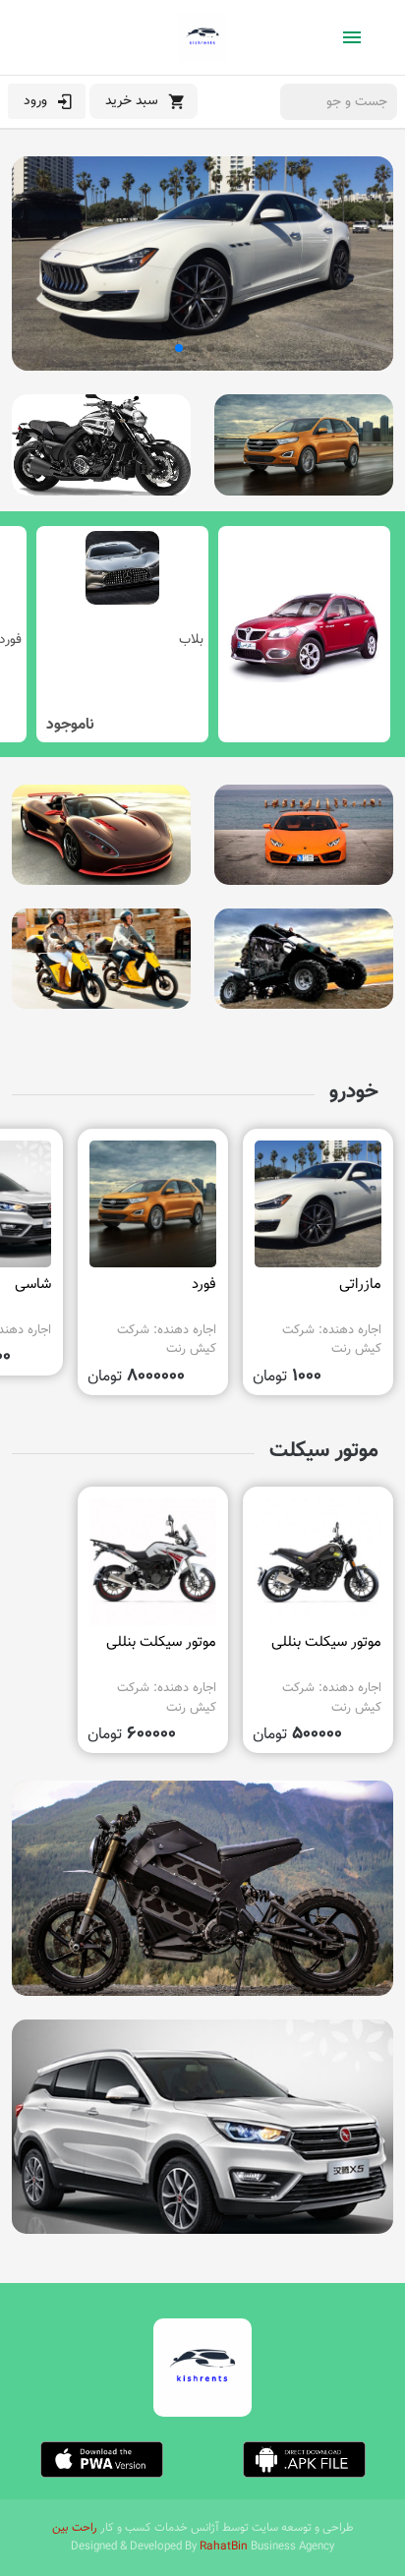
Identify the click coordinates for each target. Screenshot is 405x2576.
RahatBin (224, 2547)
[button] (226, 348)
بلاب (191, 640)
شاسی (33, 1285)
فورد (204, 1285)
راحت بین (75, 2528)
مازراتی (360, 1285)
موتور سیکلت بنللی (326, 1642)
